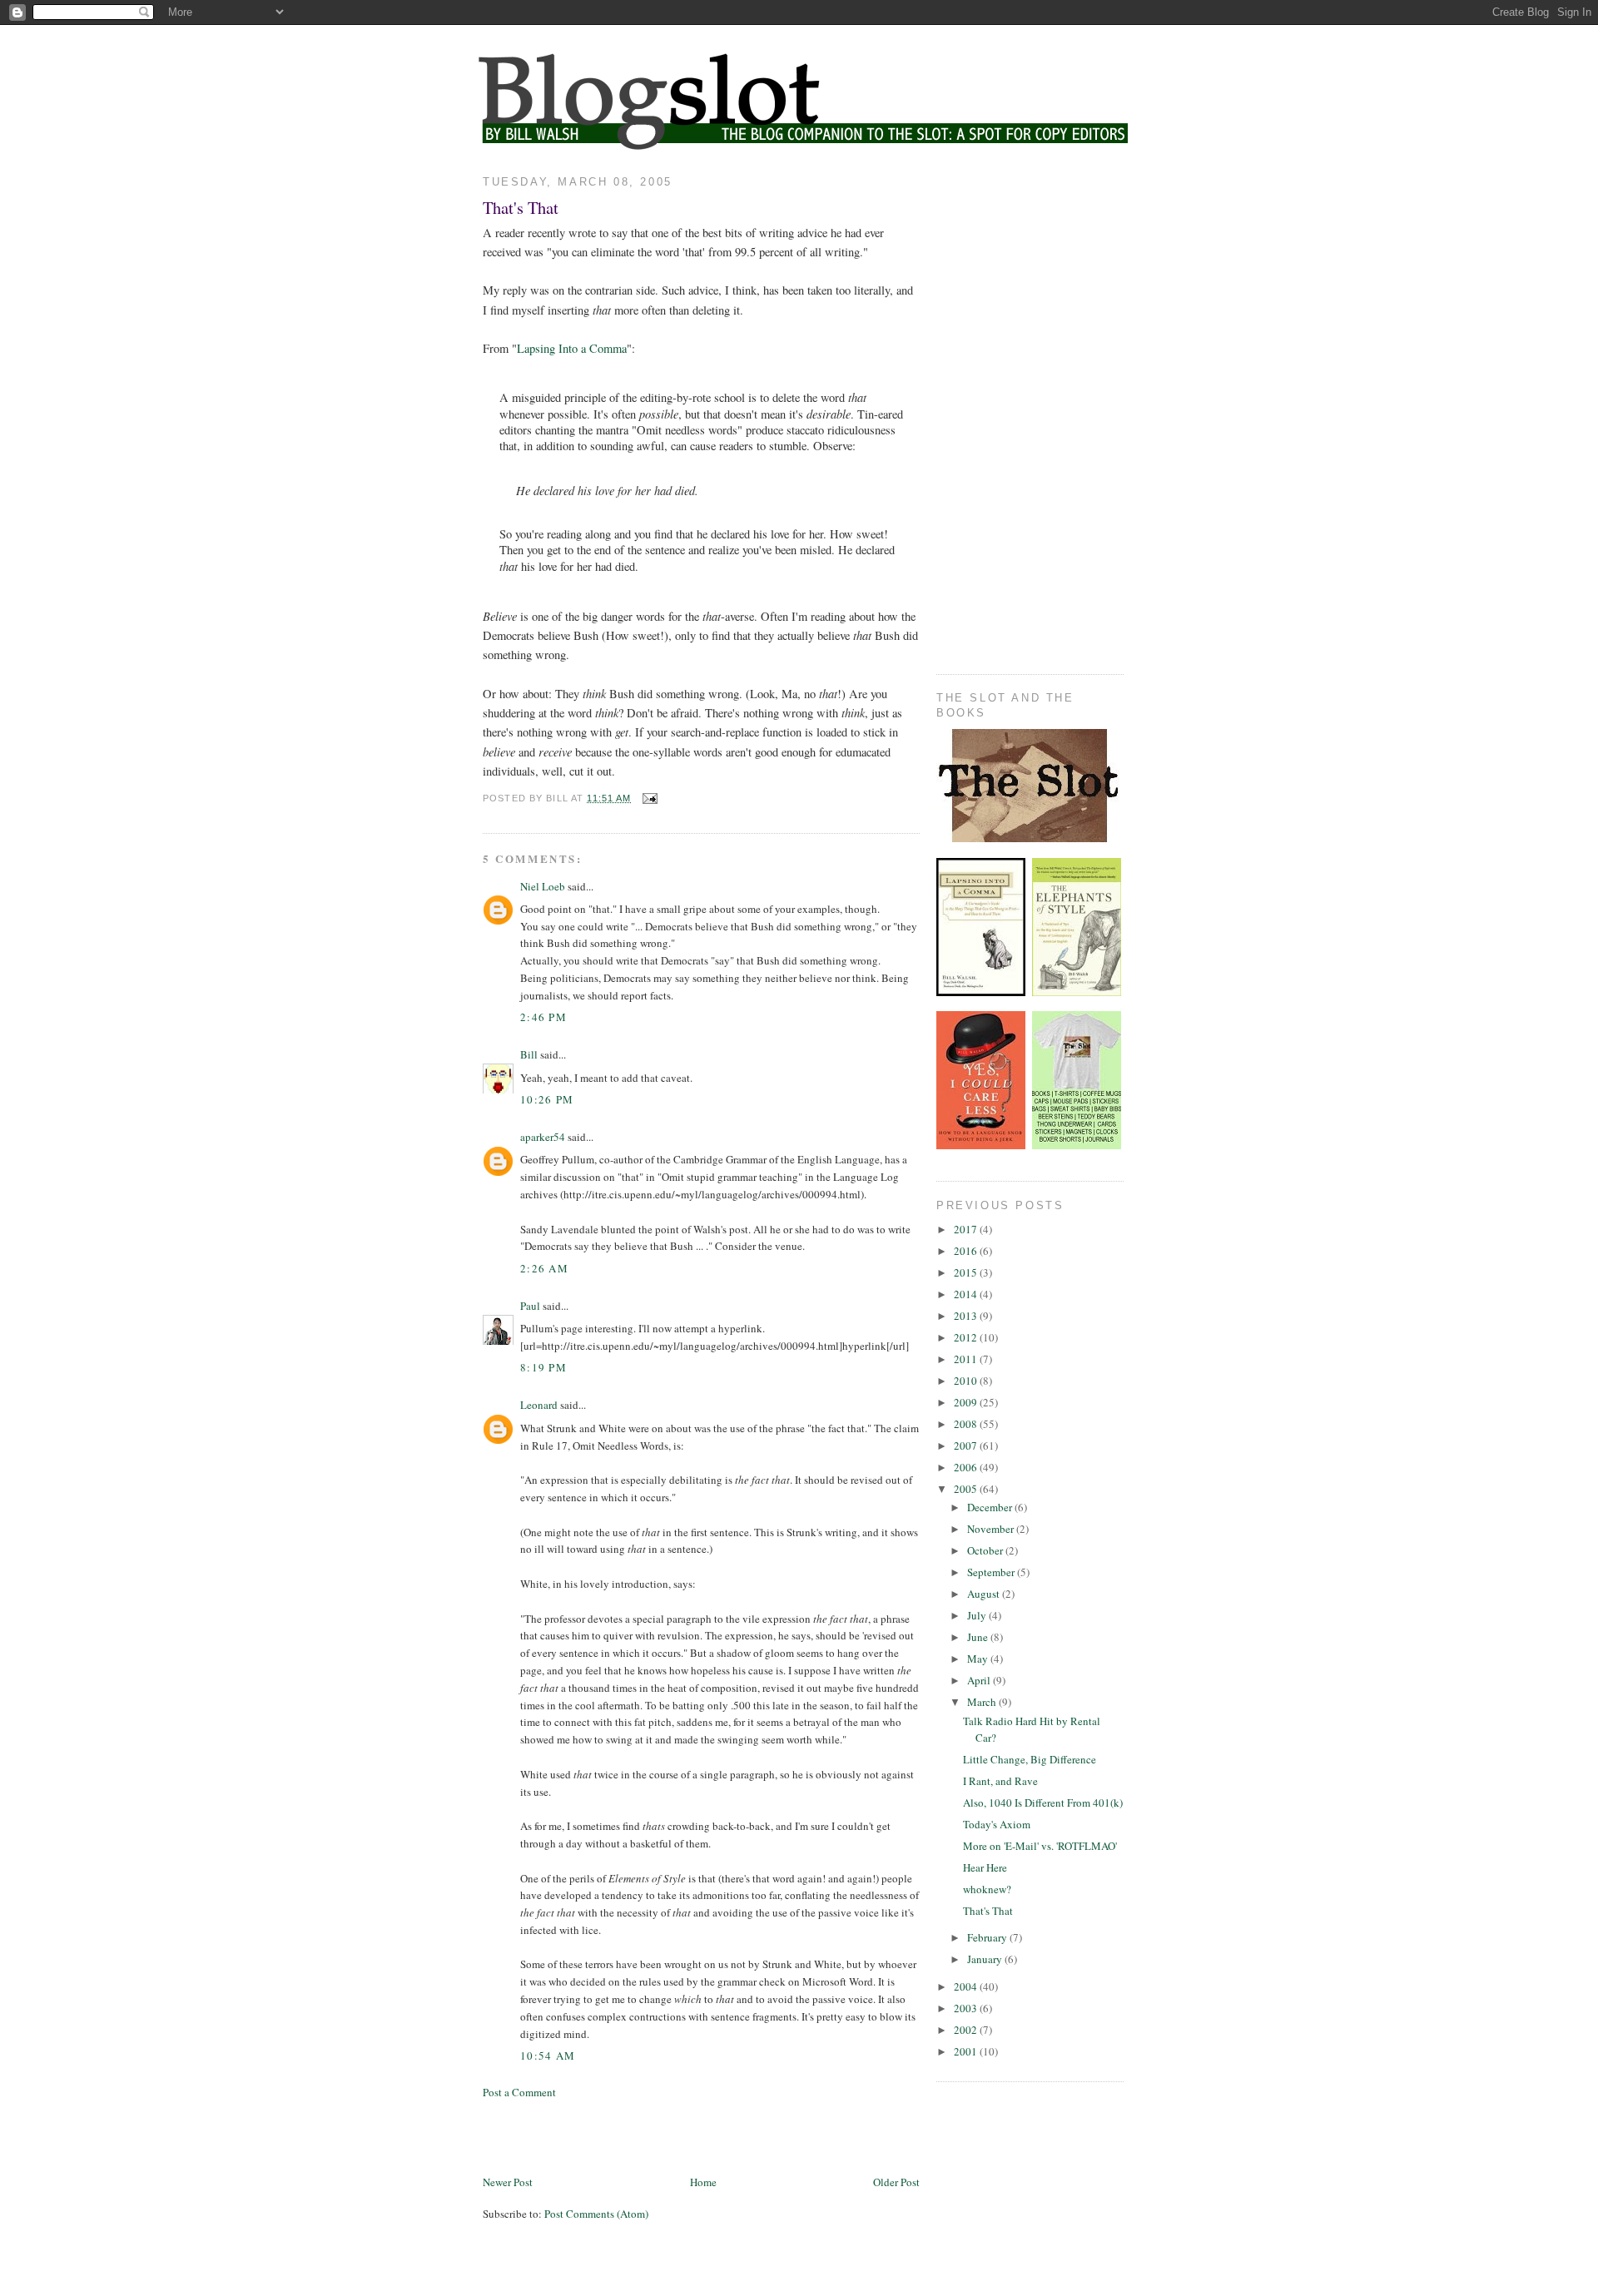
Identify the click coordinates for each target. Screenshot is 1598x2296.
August (985, 1594)
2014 (967, 1294)
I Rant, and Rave (1000, 1781)
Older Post (896, 2182)
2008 (967, 1424)
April (980, 1680)
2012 (967, 1337)
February (988, 1937)
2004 (967, 1986)
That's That (521, 207)
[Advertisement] (677, 2135)
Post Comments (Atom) (596, 2214)
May (979, 1659)
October (986, 1550)
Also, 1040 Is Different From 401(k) (1043, 1803)
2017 (967, 1229)
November (992, 1529)
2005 (967, 1489)
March (983, 1702)
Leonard (539, 1405)
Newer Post (508, 2182)
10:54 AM (548, 2055)
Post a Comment (519, 2092)
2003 (967, 2008)
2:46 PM (543, 1017)
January (986, 1959)
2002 (967, 2030)
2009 (967, 1402)
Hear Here (985, 1867)
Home (703, 2182)
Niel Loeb (543, 886)
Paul (530, 1306)
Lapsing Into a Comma (572, 348)
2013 (967, 1316)
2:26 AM (544, 1268)
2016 (967, 1251)
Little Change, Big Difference (1030, 1759)
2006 (967, 1467)
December (991, 1507)
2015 (967, 1272)
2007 (967, 1446)
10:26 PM (547, 1099)
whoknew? (987, 1889)
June (979, 1637)
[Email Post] (648, 798)
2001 (967, 2051)
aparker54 (543, 1137)
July (978, 1615)
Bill (529, 1054)
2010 (967, 1381)
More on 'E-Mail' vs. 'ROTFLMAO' (1040, 1846)
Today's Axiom (997, 1824)
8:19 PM (543, 1367)
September (992, 1572)
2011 (967, 1359)
